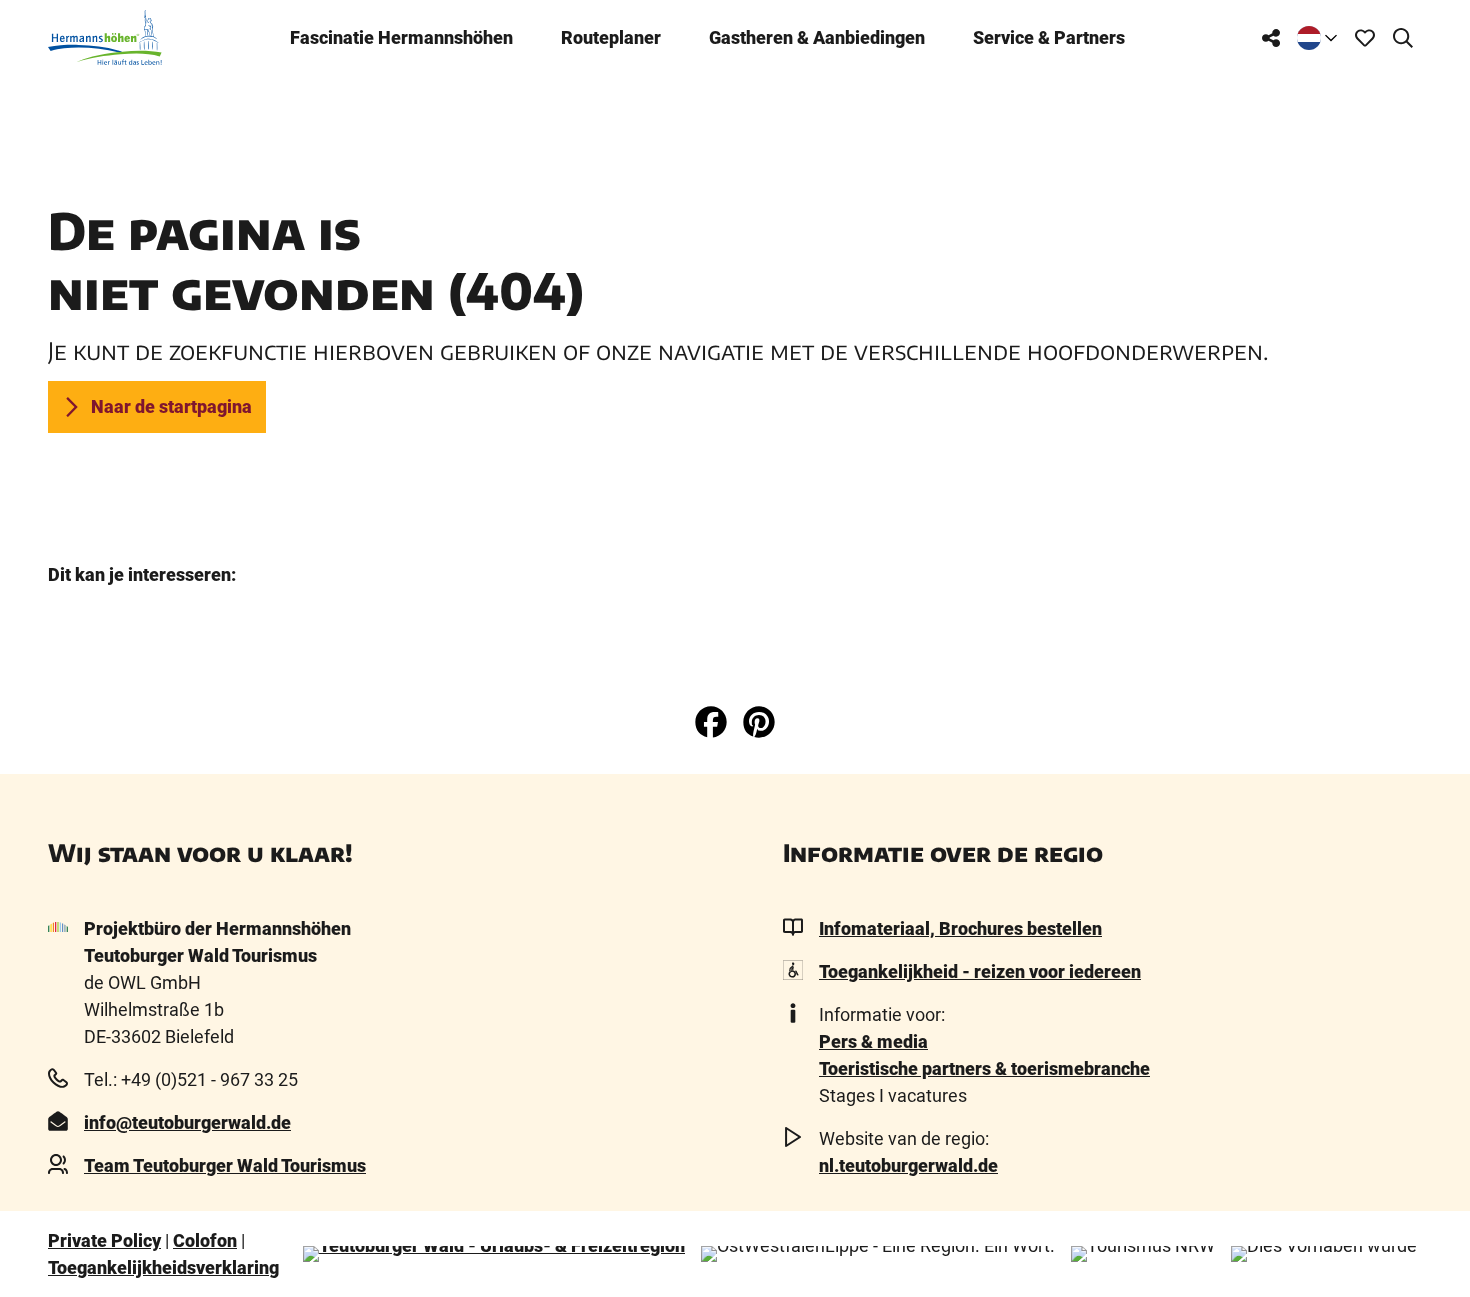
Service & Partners (1049, 37)
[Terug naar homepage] (105, 37)
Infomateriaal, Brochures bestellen (960, 928)
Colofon (205, 1240)
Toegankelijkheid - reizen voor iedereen (980, 971)
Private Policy (104, 1240)
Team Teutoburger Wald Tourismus (225, 1165)
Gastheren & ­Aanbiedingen (817, 37)
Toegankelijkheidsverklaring (163, 1267)
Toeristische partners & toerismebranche (984, 1068)
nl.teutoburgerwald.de (908, 1165)
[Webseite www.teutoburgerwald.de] (494, 1254)
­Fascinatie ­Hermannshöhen (401, 37)
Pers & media (873, 1041)
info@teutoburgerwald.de (187, 1122)
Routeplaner (611, 37)
